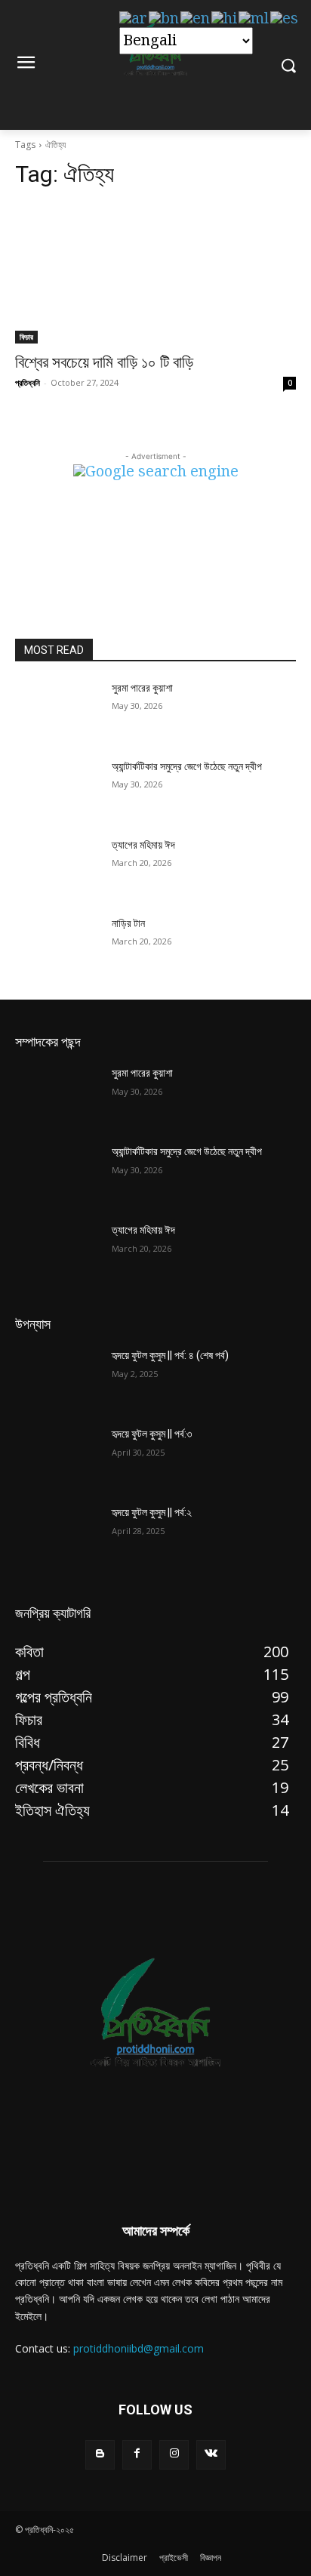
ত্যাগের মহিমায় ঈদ (143, 845)
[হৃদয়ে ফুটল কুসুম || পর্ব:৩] (57, 1456)
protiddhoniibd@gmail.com (139, 2348)
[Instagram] (174, 2455)
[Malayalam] (254, 19)
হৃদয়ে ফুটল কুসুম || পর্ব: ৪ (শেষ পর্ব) (170, 1355)
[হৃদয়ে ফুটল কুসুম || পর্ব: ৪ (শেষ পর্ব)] (57, 1378)
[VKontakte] (211, 2455)
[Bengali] (165, 19)
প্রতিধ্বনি (28, 382)
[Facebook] (137, 2455)
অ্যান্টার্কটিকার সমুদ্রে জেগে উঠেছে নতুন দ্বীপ (187, 766)
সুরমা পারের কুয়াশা (142, 688)
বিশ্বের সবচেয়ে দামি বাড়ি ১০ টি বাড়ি (104, 362)
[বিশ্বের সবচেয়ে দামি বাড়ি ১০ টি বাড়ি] (155, 273)
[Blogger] (100, 2455)
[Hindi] (225, 19)
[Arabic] (134, 19)
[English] (196, 19)
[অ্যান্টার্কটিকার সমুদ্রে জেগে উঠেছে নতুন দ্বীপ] (57, 789)
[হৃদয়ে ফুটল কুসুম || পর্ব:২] (57, 1535)
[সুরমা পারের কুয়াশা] (57, 710)
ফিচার (26, 337)
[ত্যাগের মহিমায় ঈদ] (57, 867)
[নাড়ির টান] (57, 946)
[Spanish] (285, 19)
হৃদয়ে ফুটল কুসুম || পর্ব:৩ (152, 1434)
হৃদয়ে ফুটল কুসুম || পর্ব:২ (152, 1512)
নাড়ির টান (128, 923)
